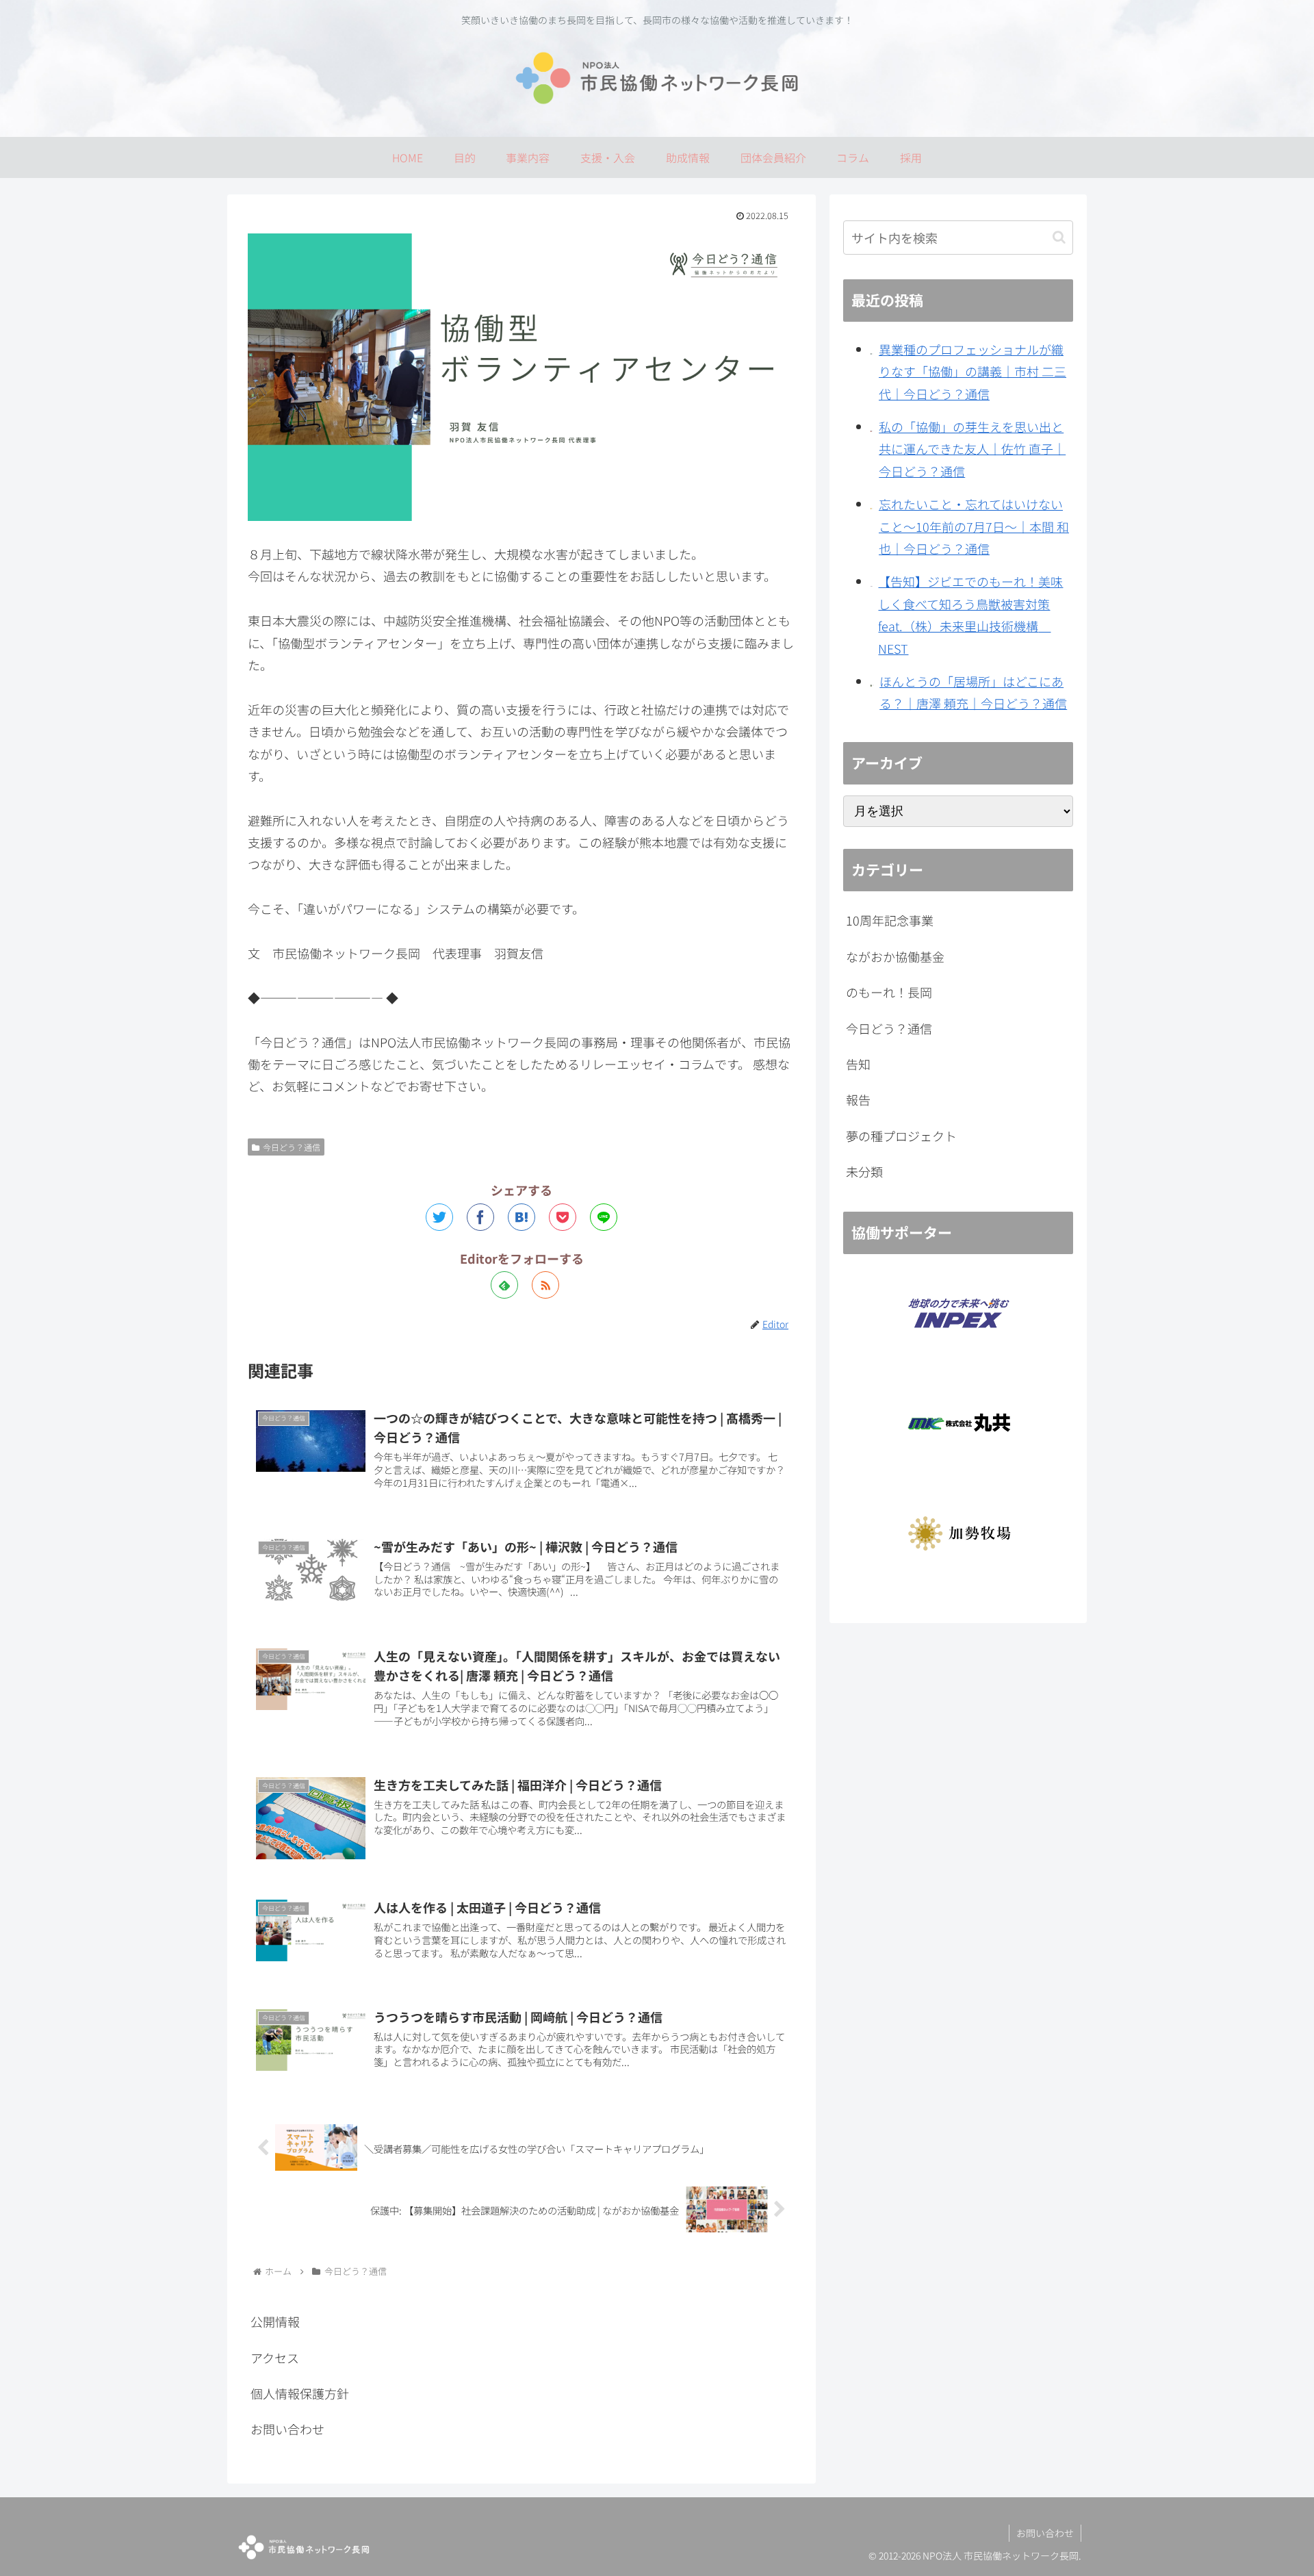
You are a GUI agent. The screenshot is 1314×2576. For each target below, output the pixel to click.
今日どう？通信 (292, 1147)
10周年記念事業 (890, 920)
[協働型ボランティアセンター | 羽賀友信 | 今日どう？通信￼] (521, 1217)
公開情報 (275, 2321)
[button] (1059, 237)
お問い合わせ (287, 2429)
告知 (858, 1064)
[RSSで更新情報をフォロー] (545, 1285)
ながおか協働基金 (895, 956)
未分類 (864, 1171)
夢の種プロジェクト (901, 1136)
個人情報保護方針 (300, 2393)
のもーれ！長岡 (889, 992)
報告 (858, 1099)
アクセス (275, 2358)
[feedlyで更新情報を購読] (504, 1285)
